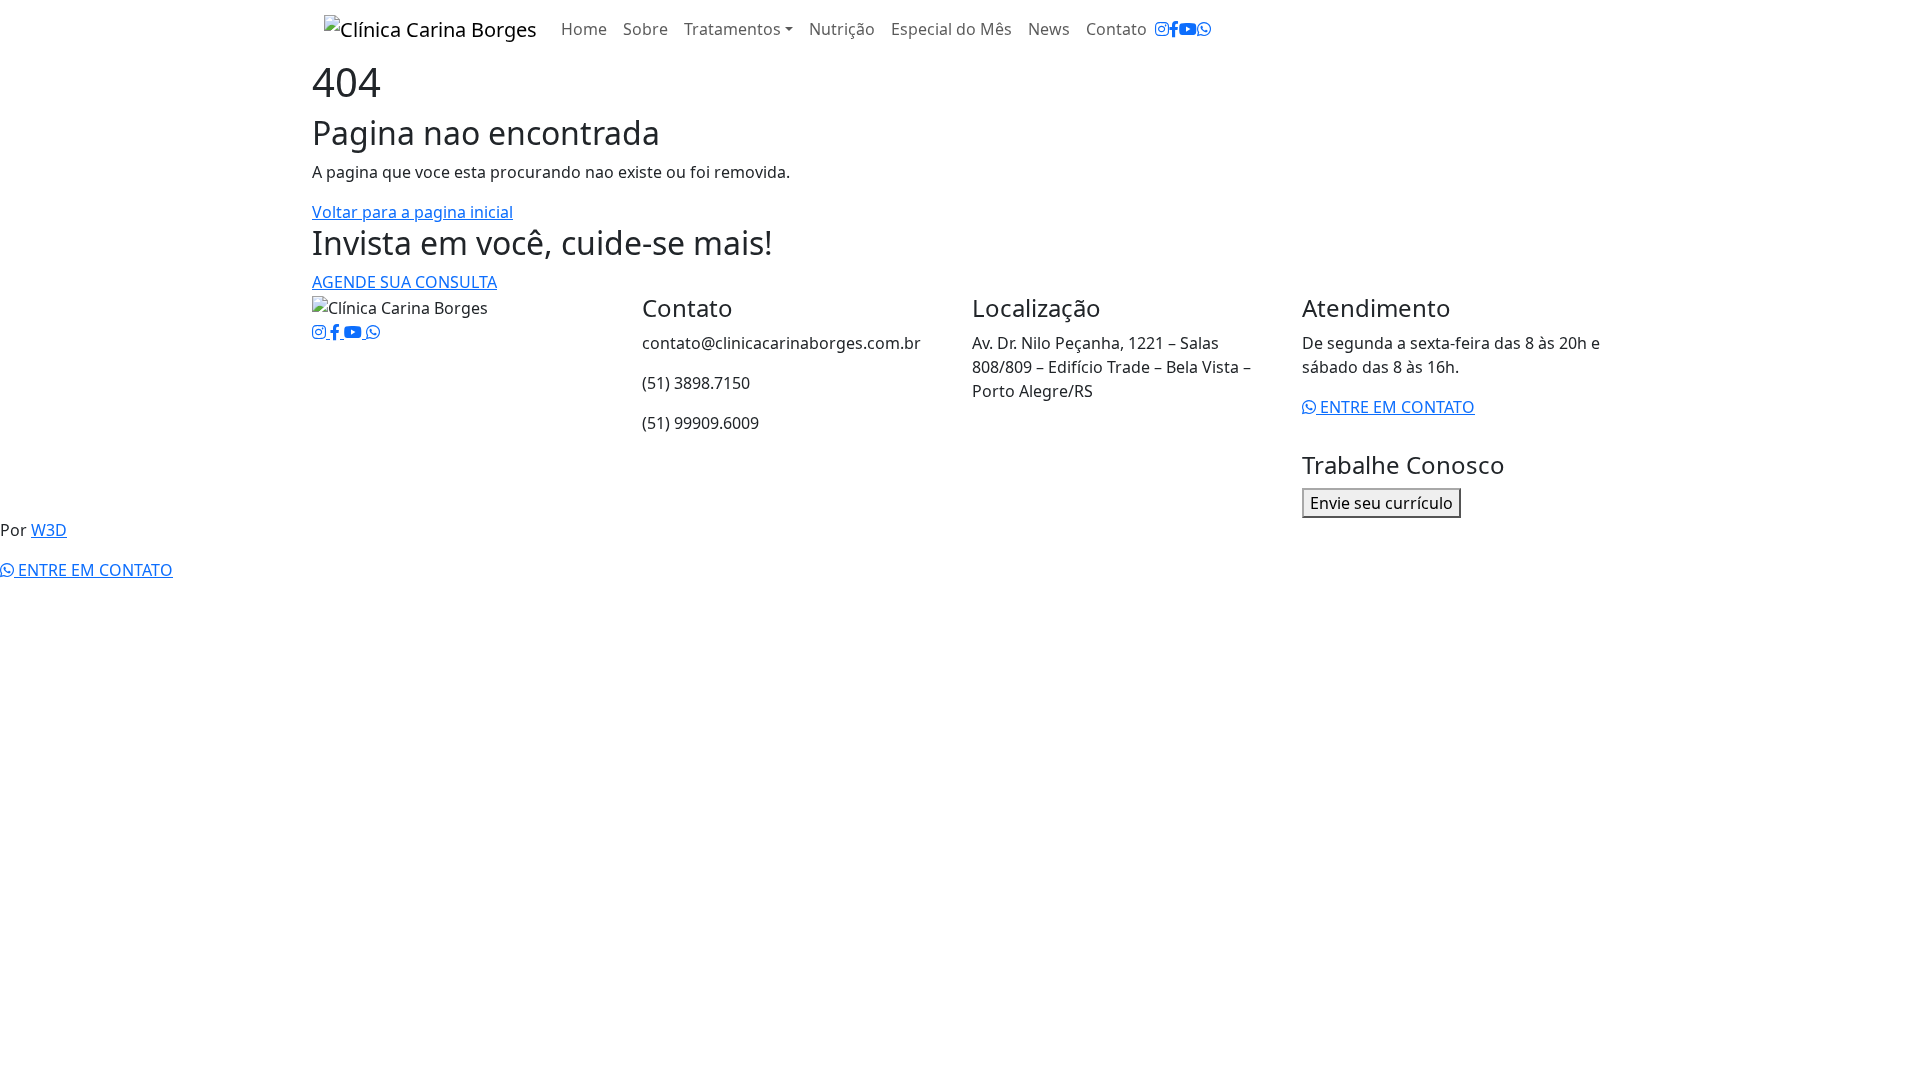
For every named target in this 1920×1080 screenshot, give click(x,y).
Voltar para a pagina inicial (412, 212)
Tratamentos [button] (732, 29)
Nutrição (842, 29)
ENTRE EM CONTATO (1395, 407)
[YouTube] (1188, 29)
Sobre (645, 29)
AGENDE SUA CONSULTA (404, 282)
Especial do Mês (951, 29)
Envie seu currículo (1381, 503)
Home (584, 29)
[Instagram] (1162, 29)
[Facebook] (1174, 29)
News (1049, 29)
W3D (49, 530)
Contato (1116, 29)
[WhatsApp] (1204, 29)
